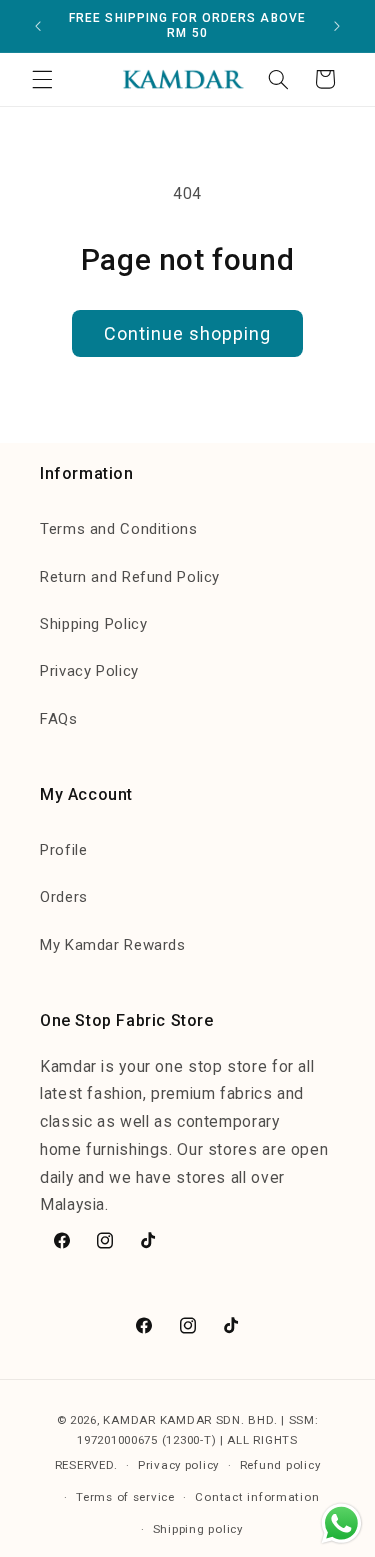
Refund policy (280, 1465)
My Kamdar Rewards (113, 945)
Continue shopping (188, 333)
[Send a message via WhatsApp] (341, 1523)
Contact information (257, 1497)
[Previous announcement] (38, 26)
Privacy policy (178, 1465)
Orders (64, 897)
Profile (63, 850)
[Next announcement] (337, 26)
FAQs (59, 719)
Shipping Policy (93, 624)
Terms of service (125, 1497)
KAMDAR (131, 1420)
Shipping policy (198, 1529)
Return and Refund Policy (130, 577)
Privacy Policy (89, 671)
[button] (42, 79)
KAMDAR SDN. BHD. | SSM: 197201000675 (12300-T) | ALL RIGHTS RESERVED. (187, 1442)
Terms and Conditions (119, 529)
